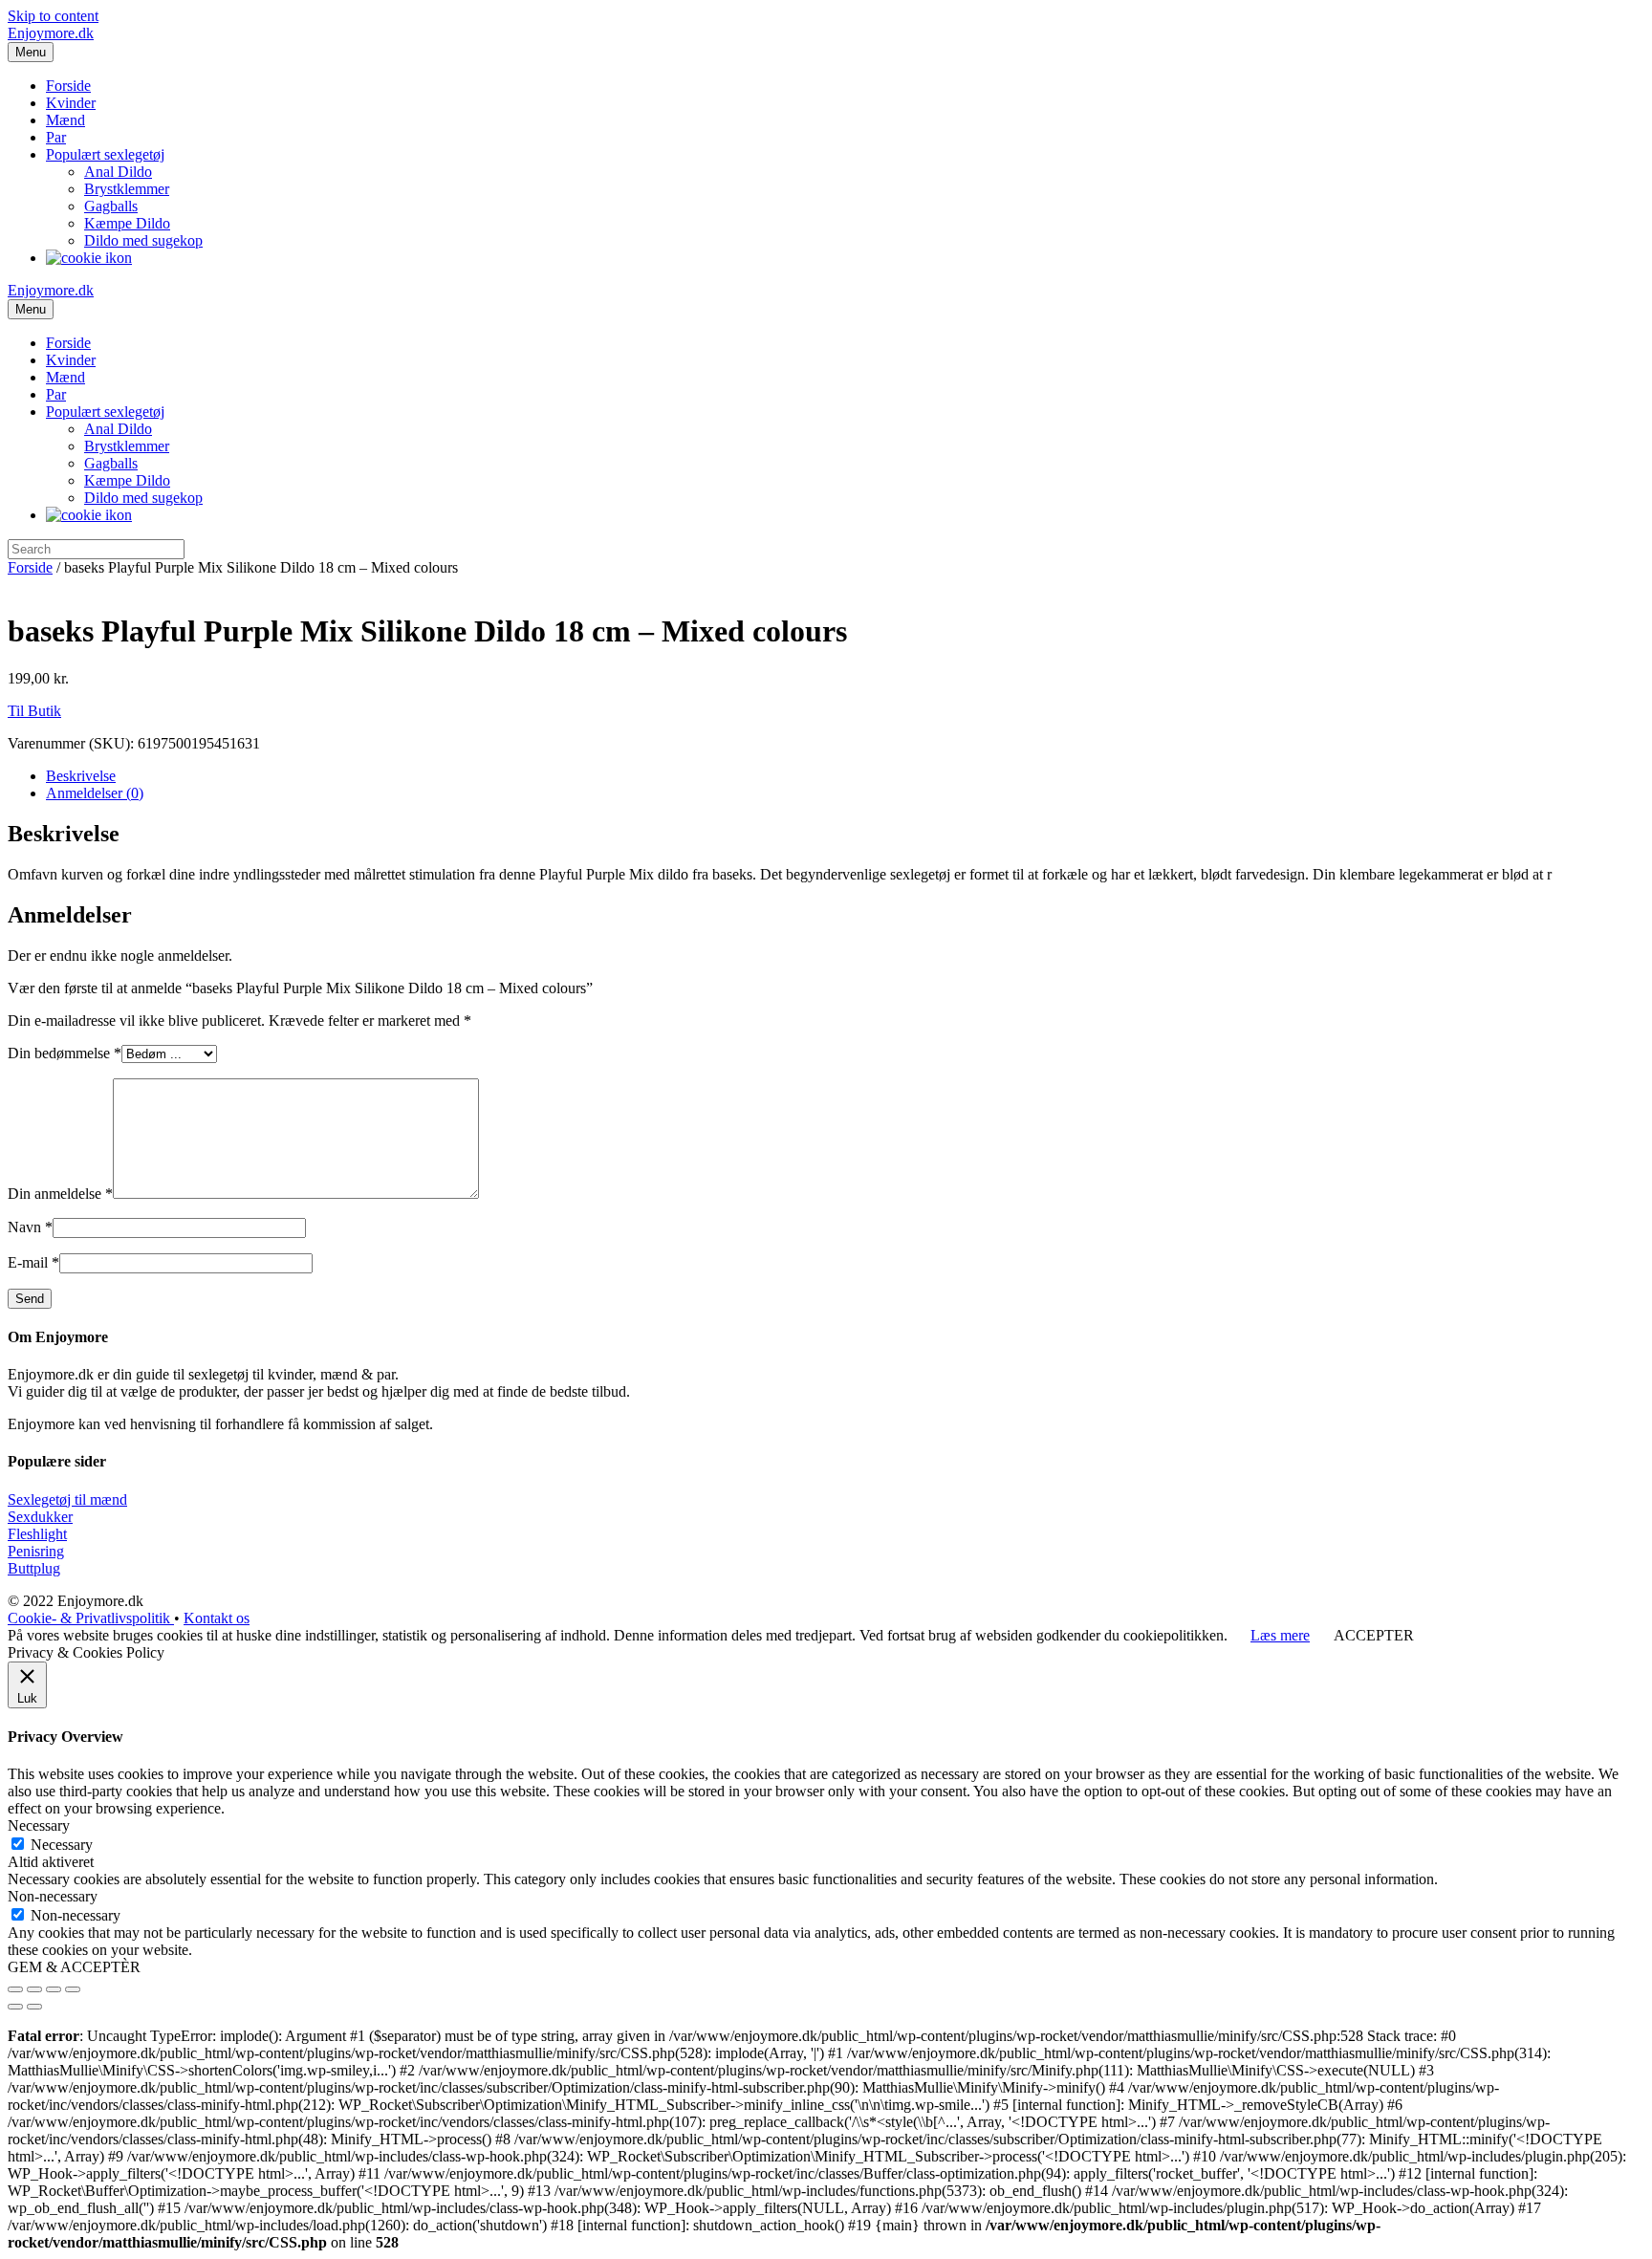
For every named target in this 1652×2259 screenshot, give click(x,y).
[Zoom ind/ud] (73, 1989)
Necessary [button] (39, 1825)
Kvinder (71, 103)
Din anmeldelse (60, 1194)
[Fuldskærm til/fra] (54, 1989)
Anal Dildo (118, 172)
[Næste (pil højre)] (34, 2007)
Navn (30, 1227)
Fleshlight (37, 1534)
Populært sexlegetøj (105, 154)
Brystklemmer (127, 189)
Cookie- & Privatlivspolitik (91, 1618)
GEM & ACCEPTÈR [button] (74, 1967)
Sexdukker (40, 1517)
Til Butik (34, 711)
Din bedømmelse (65, 1053)
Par (56, 137)
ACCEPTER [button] (1374, 1635)
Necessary (62, 1845)
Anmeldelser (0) (95, 793)
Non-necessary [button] (53, 1896)
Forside (68, 86)
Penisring (36, 1551)
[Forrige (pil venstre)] (15, 2007)
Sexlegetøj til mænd (67, 1499)
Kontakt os (217, 1618)
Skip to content (53, 16)
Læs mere (1280, 1635)
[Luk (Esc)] (15, 1989)
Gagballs (111, 206)
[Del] (34, 1989)
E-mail (33, 1262)
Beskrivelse (81, 776)
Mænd (65, 120)
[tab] (845, 776)
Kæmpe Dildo (127, 223)
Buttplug (34, 1568)
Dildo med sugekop (143, 240)
